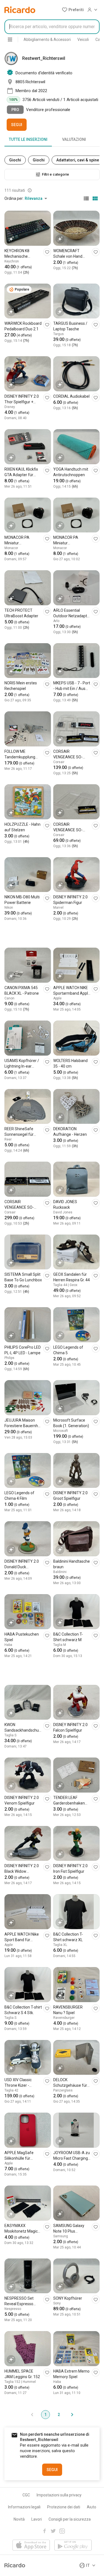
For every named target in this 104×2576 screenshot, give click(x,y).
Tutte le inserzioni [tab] (28, 139)
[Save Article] (47, 252)
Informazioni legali (24, 2507)
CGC (26, 2495)
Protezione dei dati (64, 2507)
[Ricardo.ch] (20, 10)
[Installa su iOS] (31, 2546)
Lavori (37, 2519)
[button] (73, 10)
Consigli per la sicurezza (70, 2519)
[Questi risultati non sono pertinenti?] (30, 190)
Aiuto (92, 2507)
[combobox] (52, 27)
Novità (19, 2519)
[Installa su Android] (73, 2546)
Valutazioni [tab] (74, 139)
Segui (17, 125)
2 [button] (59, 2415)
